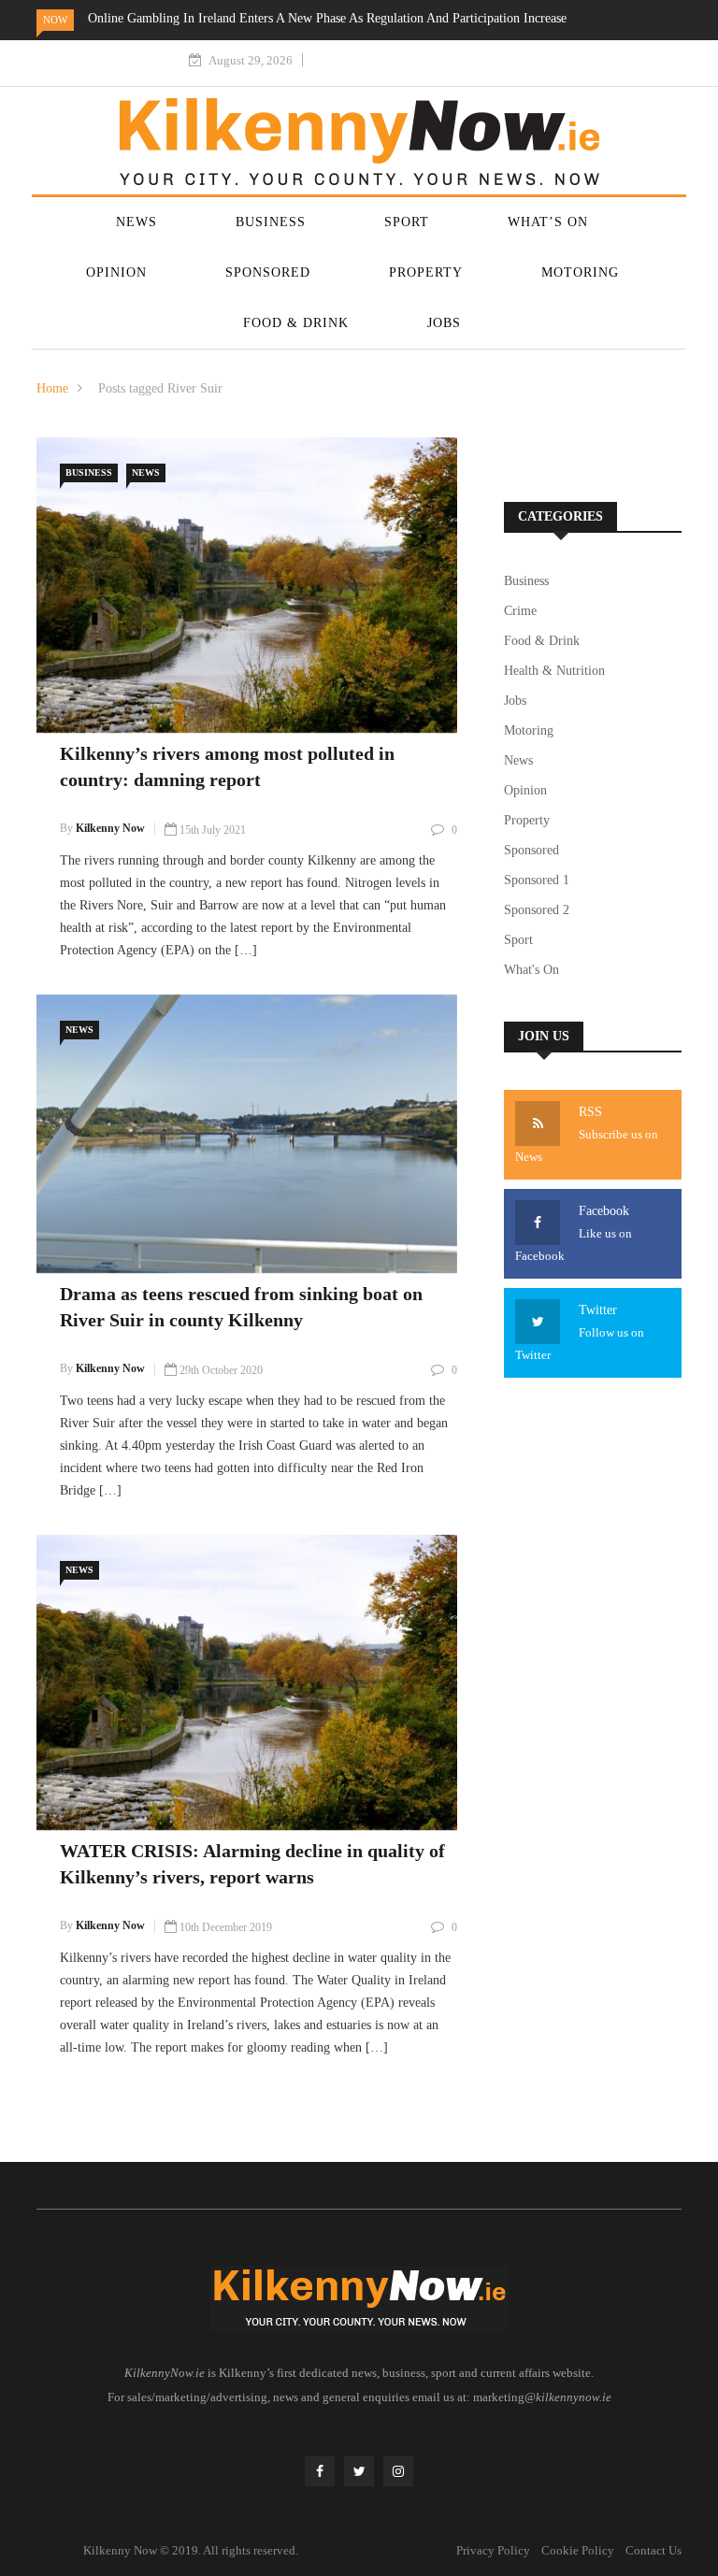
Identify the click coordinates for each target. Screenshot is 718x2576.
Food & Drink (296, 323)
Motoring (580, 272)
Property (426, 272)
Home (52, 388)
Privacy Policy (493, 2550)
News (136, 222)
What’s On (548, 222)
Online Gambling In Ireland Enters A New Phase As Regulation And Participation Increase (327, 18)
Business (271, 222)
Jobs (444, 323)
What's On (531, 970)
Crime (520, 611)
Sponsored (268, 272)
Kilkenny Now (110, 828)
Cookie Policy (578, 2550)
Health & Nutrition (554, 671)
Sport (407, 222)
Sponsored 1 (537, 880)
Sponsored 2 (537, 910)
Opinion (116, 272)
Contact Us (653, 2550)
